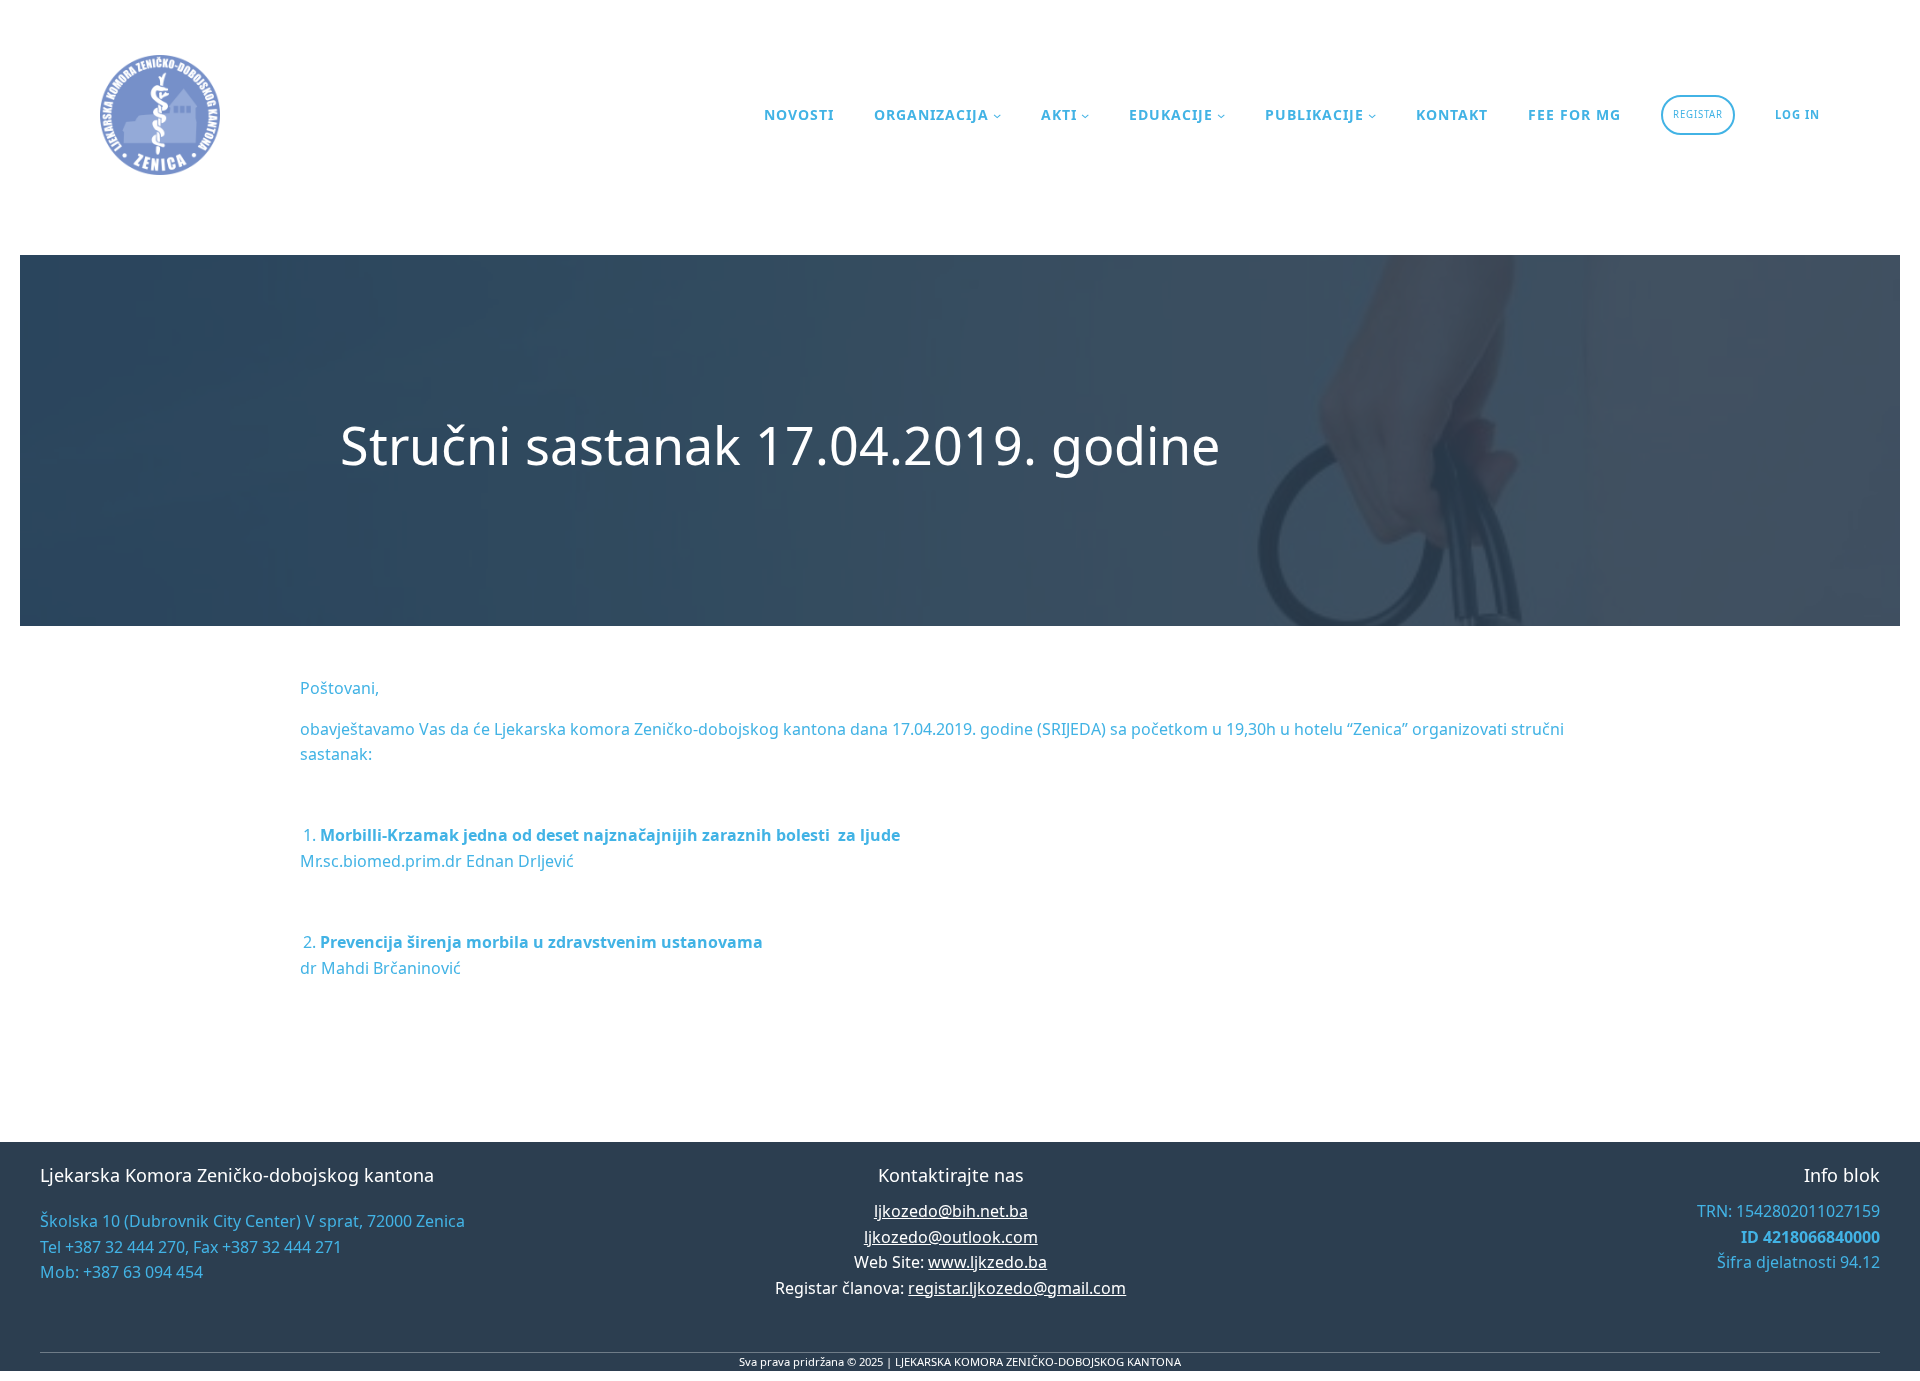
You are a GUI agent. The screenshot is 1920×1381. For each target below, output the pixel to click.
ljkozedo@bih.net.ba (951, 1211)
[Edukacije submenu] (1221, 115)
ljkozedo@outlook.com (951, 1237)
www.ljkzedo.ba (987, 1262)
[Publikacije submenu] (1372, 115)
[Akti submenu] (1085, 115)
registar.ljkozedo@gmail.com (1017, 1288)
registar (1698, 114)
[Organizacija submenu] (997, 115)
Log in (1797, 114)
